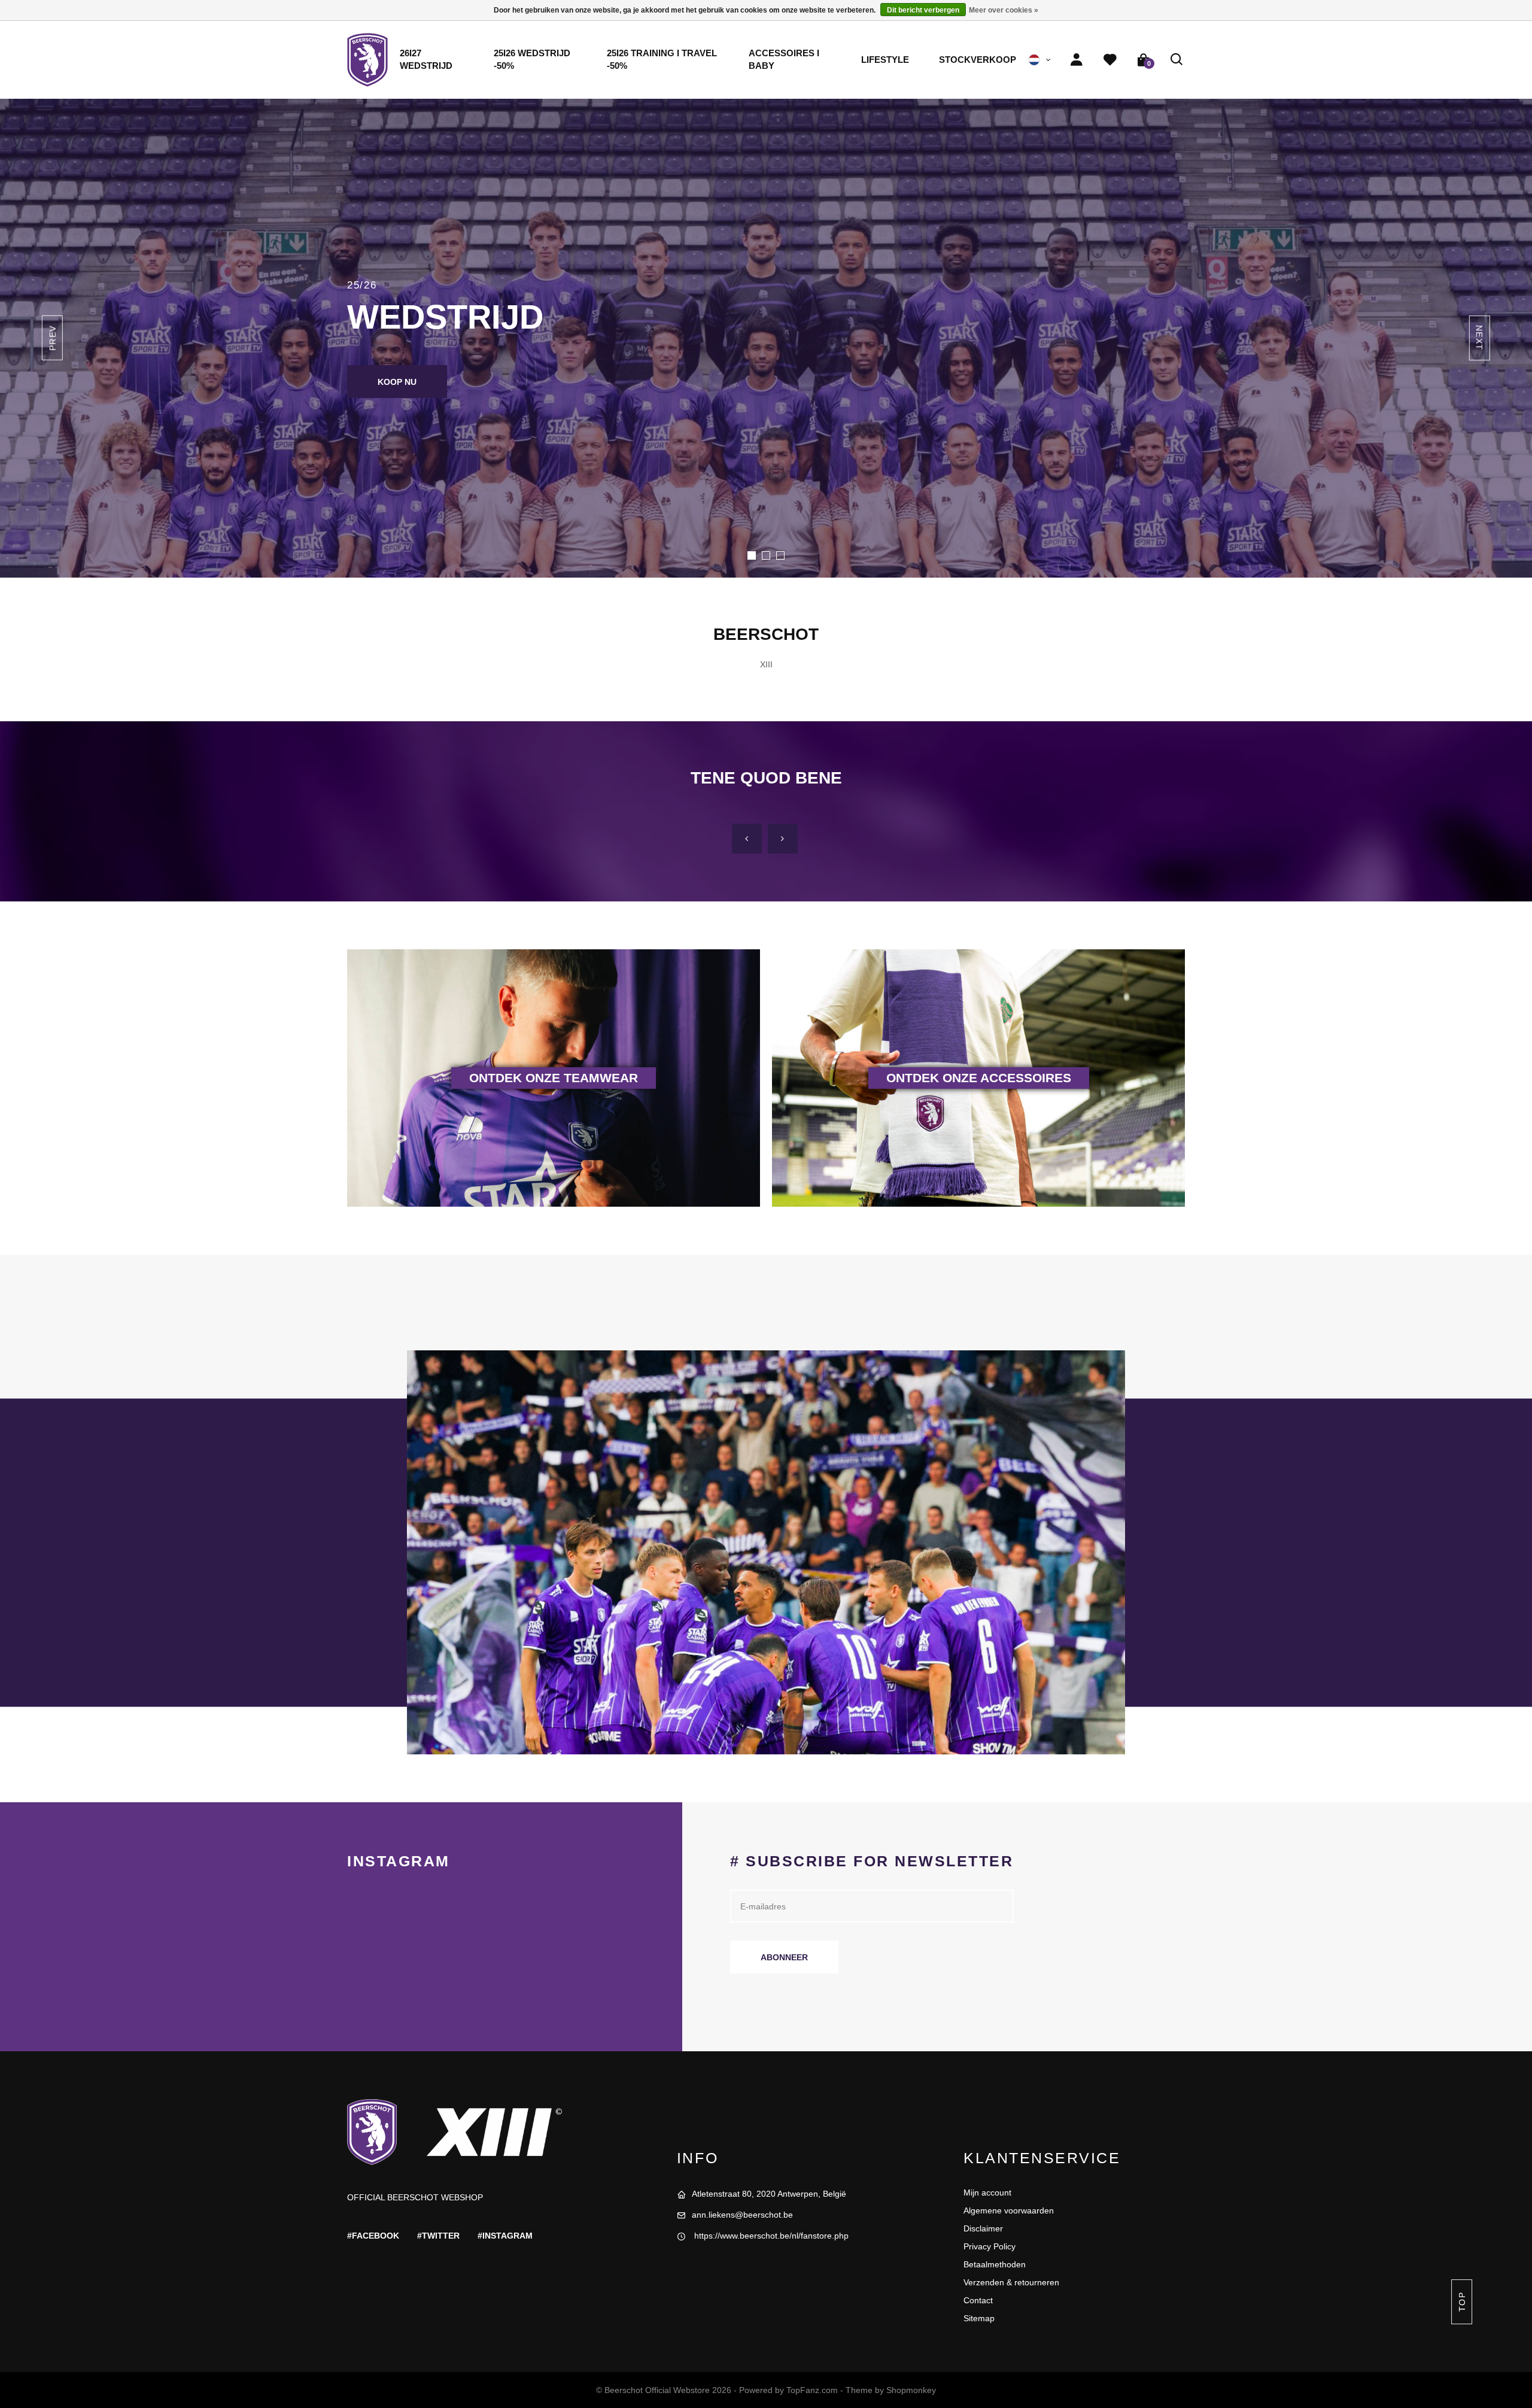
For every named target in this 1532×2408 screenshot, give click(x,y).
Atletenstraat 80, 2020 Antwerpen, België (769, 2194)
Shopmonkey (911, 2390)
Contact (978, 2300)
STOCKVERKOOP (978, 60)
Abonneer (784, 1957)
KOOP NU (397, 382)
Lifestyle (885, 60)
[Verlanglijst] (1110, 60)
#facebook (373, 2236)
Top (1461, 2302)
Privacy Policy (990, 2246)
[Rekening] (1077, 60)
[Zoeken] (1177, 60)
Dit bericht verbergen (923, 10)
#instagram (505, 2236)
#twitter (438, 2236)
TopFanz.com (812, 2390)
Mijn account (987, 2193)
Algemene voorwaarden (1009, 2210)
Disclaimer (983, 2228)
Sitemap (979, 2318)
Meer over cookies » (1004, 10)
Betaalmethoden (995, 2264)
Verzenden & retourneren (1011, 2282)
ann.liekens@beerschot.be (742, 2215)
